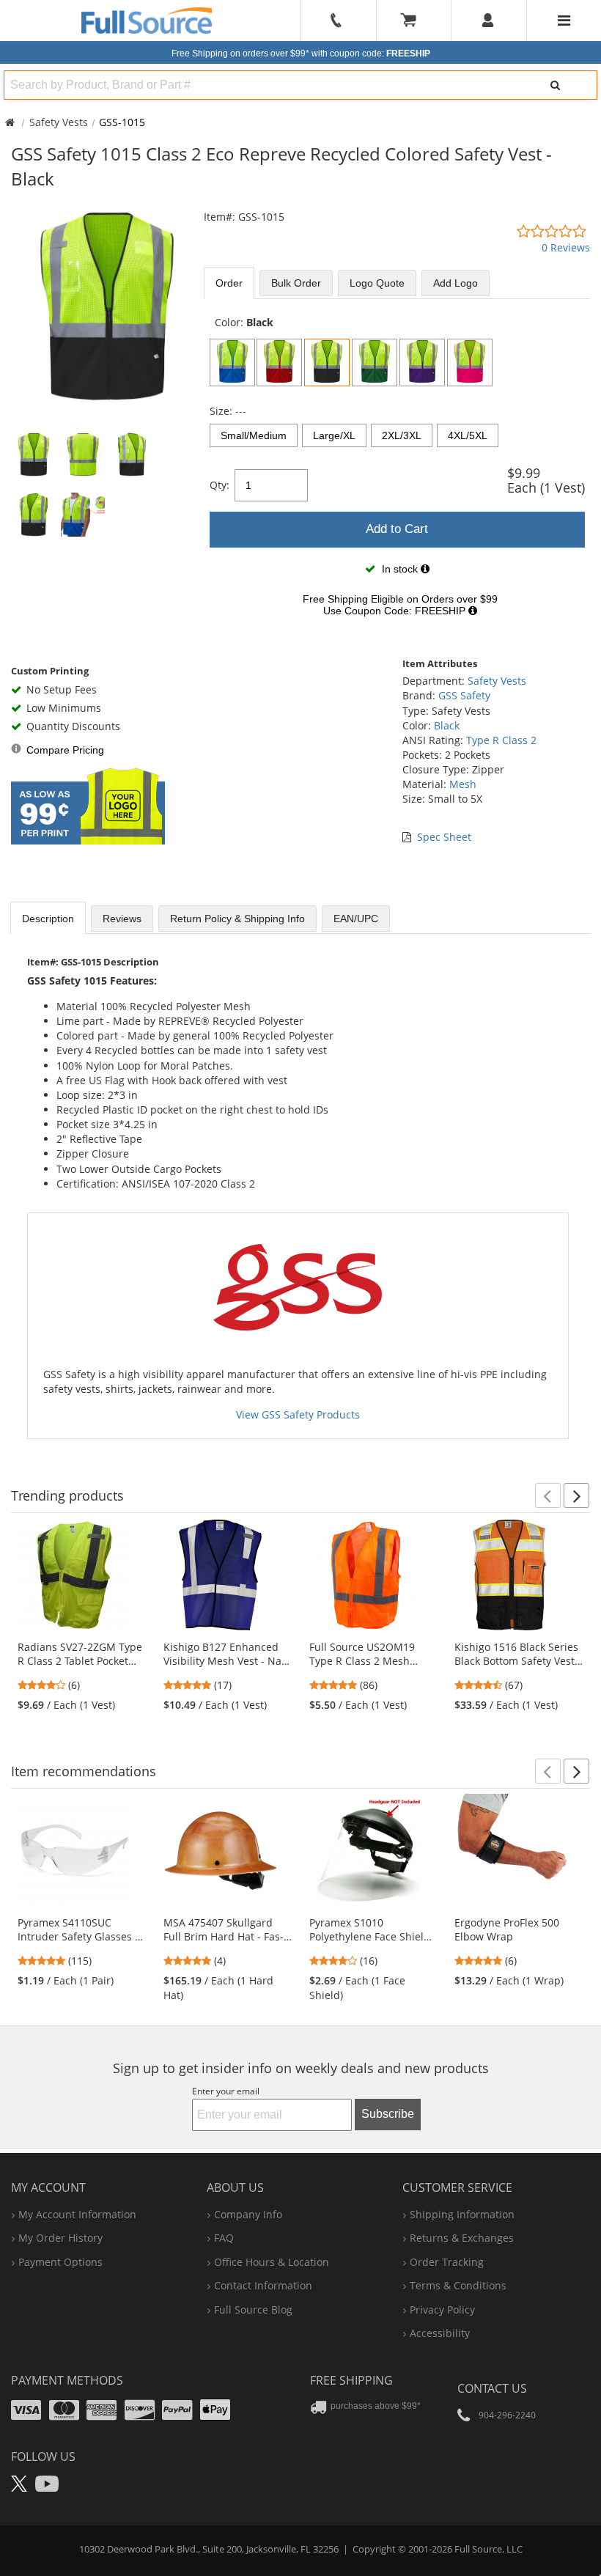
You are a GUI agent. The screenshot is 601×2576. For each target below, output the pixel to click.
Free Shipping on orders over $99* (301, 54)
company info (248, 2214)
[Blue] (232, 363)
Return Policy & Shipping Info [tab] (237, 919)
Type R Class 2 (501, 740)
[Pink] (470, 363)
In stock (400, 569)
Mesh (463, 784)
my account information (77, 2214)
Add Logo (456, 283)
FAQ (224, 2238)
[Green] (375, 363)
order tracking (447, 2262)
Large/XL (334, 435)
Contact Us (492, 2388)
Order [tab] (229, 283)
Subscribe (388, 2114)
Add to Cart (397, 529)
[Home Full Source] (10, 122)
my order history (60, 2238)
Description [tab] (48, 919)
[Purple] (422, 363)
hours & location (272, 2262)
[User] (488, 21)
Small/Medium (254, 435)
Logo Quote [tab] (377, 283)
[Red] (279, 363)
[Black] (327, 363)
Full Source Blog (253, 2310)
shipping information (462, 2214)
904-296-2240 (507, 2415)
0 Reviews (566, 247)
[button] (548, 1495)
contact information (263, 2285)
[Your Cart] (413, 21)
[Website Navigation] (564, 21)
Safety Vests (59, 122)
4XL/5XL (468, 435)
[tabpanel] (397, 470)
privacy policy (442, 2310)
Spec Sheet (444, 837)
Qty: (220, 485)
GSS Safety (464, 695)
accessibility (440, 2333)
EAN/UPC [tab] (356, 919)
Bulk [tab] (296, 283)
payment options (60, 2262)
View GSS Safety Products (298, 1414)
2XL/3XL (402, 435)
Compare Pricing (65, 750)
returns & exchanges (462, 2238)
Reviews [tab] (122, 919)
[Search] (555, 85)
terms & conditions (458, 2285)
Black (447, 725)
